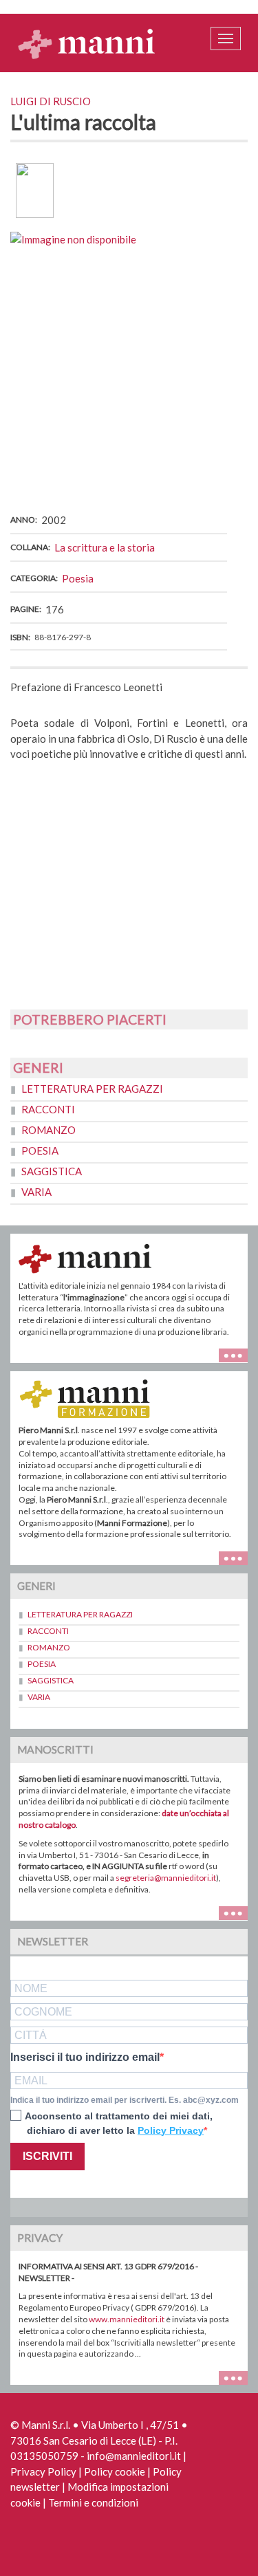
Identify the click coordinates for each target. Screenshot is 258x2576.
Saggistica (52, 1171)
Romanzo (49, 1130)
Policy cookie (115, 2471)
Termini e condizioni (93, 2502)
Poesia (78, 578)
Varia (36, 1192)
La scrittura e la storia (105, 547)
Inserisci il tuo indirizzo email (85, 2057)
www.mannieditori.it (127, 2319)
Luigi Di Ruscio (51, 101)
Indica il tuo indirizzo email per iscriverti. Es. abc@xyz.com (125, 2100)
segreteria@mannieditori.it (166, 1878)
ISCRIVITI (47, 2156)
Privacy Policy (43, 2471)
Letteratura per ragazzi (92, 1089)
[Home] (87, 43)
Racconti (48, 1109)
